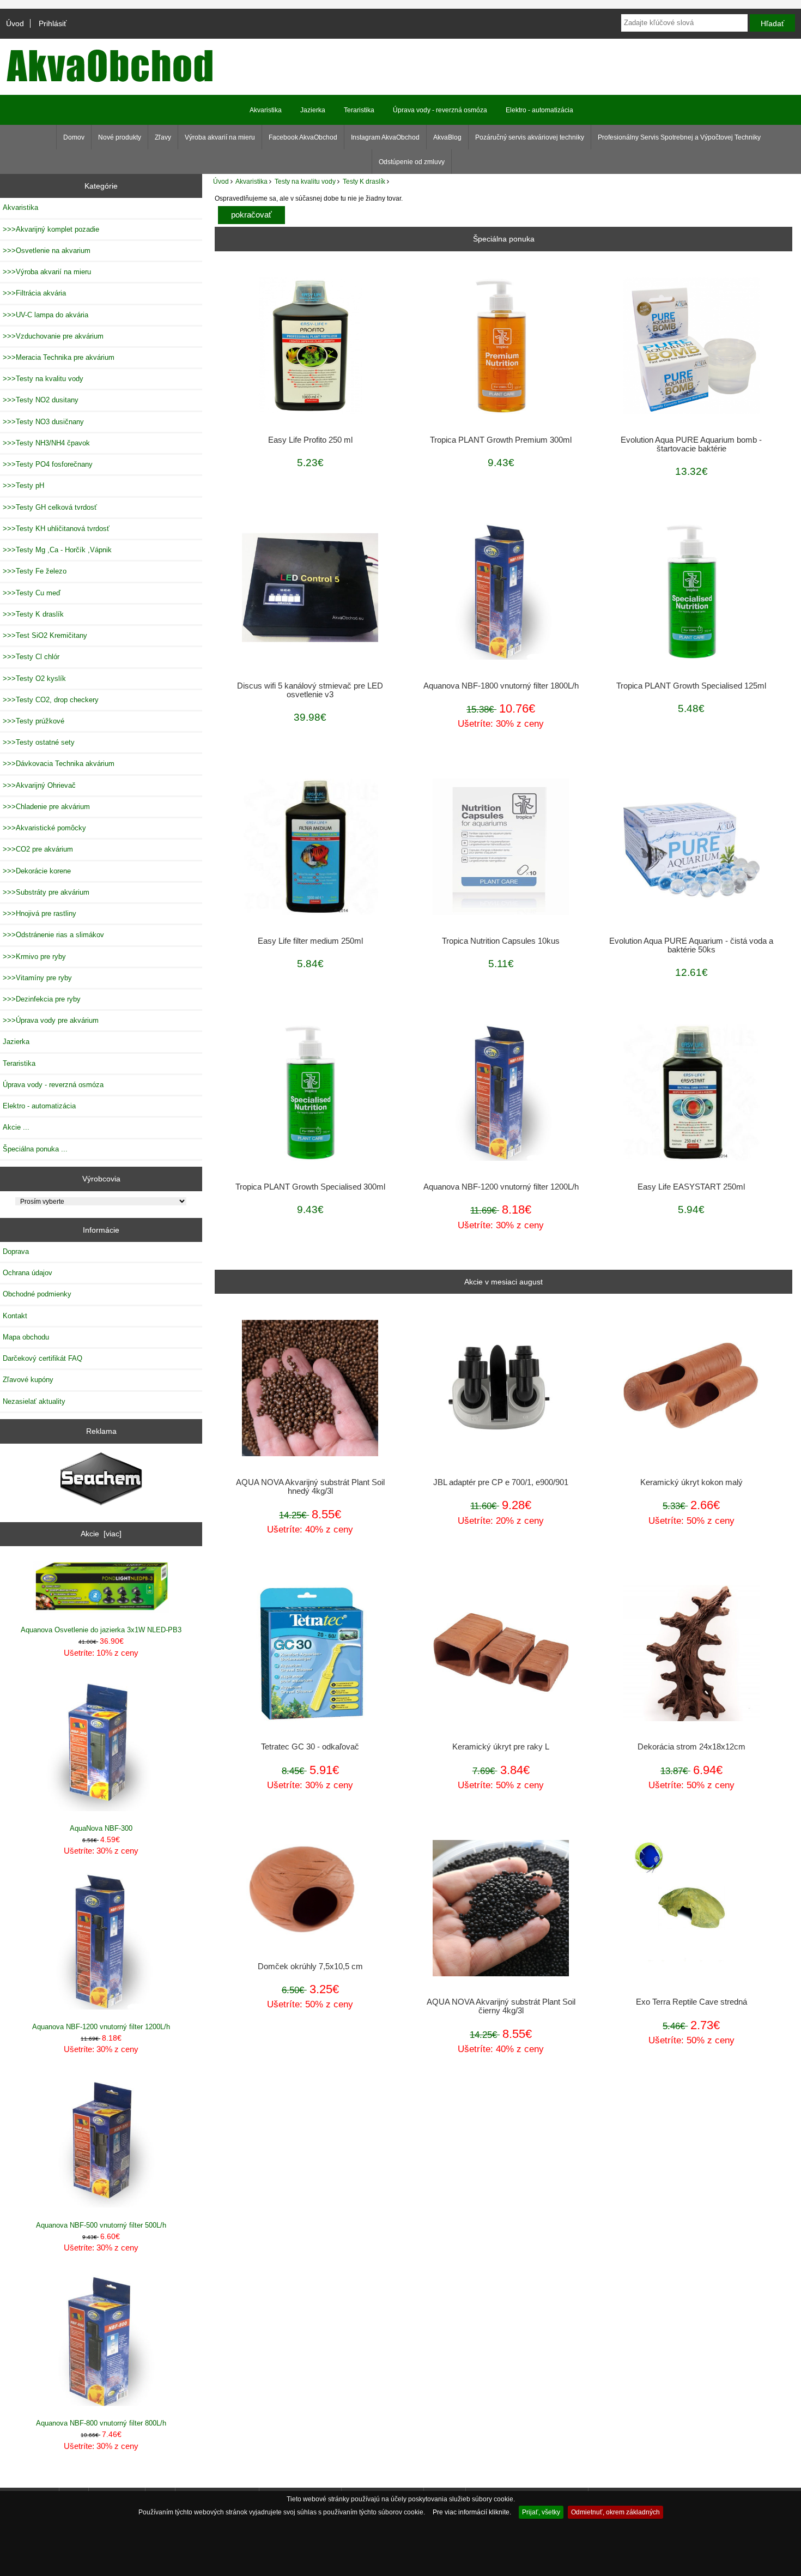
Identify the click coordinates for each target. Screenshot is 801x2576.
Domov (74, 137)
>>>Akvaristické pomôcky (44, 828)
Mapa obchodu (26, 1337)
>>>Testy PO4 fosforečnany (48, 464)
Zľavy (163, 137)
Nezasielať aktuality (34, 1401)
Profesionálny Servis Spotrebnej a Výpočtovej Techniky (679, 137)
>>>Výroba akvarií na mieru (47, 272)
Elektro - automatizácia (539, 110)
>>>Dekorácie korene (37, 871)
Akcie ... (16, 1127)
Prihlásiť (53, 23)
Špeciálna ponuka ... (35, 1149)
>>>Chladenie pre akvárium (46, 807)
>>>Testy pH (23, 485)
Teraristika (359, 110)
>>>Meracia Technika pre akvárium (59, 357)
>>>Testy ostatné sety (39, 742)
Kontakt (15, 1316)
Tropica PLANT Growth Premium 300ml (501, 440)
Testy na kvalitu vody (305, 181)
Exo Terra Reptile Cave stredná (691, 2002)
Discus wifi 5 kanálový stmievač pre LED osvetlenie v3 (310, 690)
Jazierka (313, 110)
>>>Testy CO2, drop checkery (51, 700)
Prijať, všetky (541, 2512)
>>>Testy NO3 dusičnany (43, 422)
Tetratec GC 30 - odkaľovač (310, 1747)
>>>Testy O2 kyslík (34, 678)
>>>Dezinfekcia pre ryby (42, 999)
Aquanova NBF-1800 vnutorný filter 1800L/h (501, 686)
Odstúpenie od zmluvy (412, 162)
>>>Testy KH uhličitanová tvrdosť (56, 529)
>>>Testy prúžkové (34, 721)
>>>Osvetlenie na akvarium (47, 251)
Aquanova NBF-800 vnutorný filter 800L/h (101, 2423)
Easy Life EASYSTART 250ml (691, 1187)
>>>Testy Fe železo (35, 571)
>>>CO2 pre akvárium (38, 849)
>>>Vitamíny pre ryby (37, 978)
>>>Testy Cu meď (32, 593)
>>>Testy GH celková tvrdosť (50, 507)
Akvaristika (251, 181)
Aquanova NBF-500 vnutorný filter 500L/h (101, 2225)
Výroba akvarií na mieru (220, 137)
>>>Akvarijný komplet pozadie (51, 229)
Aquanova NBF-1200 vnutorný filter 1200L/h (101, 2027)
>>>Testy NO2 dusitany (41, 400)
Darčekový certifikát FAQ (43, 1358)
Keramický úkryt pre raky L (501, 1747)
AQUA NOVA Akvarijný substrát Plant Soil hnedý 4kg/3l (310, 1487)
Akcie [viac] (101, 1534)
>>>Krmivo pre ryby (34, 957)
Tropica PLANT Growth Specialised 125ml (691, 686)
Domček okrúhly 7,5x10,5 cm (310, 1966)
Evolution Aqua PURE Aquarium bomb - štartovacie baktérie (691, 444)
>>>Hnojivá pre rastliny (40, 913)
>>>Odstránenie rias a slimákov (53, 935)
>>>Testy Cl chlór (31, 657)
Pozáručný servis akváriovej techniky (530, 137)
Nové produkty (120, 137)
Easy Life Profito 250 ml (310, 440)
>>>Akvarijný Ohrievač (39, 785)
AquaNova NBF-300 (101, 1828)
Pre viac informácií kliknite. (472, 2512)
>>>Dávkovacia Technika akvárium (59, 764)
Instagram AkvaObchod (385, 137)
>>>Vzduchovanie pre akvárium (53, 336)
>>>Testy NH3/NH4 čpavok (46, 443)
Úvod (15, 23)
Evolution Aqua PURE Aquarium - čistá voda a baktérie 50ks (691, 945)
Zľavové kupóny (28, 1380)
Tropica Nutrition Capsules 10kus (501, 941)
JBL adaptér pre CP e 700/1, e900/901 (501, 1482)
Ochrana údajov (28, 1273)
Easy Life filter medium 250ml (310, 941)
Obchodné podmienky (37, 1294)
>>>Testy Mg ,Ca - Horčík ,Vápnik (57, 550)
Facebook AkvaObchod (303, 137)
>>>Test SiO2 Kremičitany (45, 635)
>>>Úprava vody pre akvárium (51, 1020)
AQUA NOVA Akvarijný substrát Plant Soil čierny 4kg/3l (501, 2006)
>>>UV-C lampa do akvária (45, 315)
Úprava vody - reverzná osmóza (440, 110)
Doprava (16, 1251)
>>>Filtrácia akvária (34, 293)
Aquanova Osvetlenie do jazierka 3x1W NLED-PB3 (101, 1630)
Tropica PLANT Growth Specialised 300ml (310, 1187)
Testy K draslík (364, 181)
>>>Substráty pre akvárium (46, 892)
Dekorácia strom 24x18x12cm (691, 1747)
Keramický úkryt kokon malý (691, 1482)
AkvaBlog (447, 137)
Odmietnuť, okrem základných (615, 2512)
